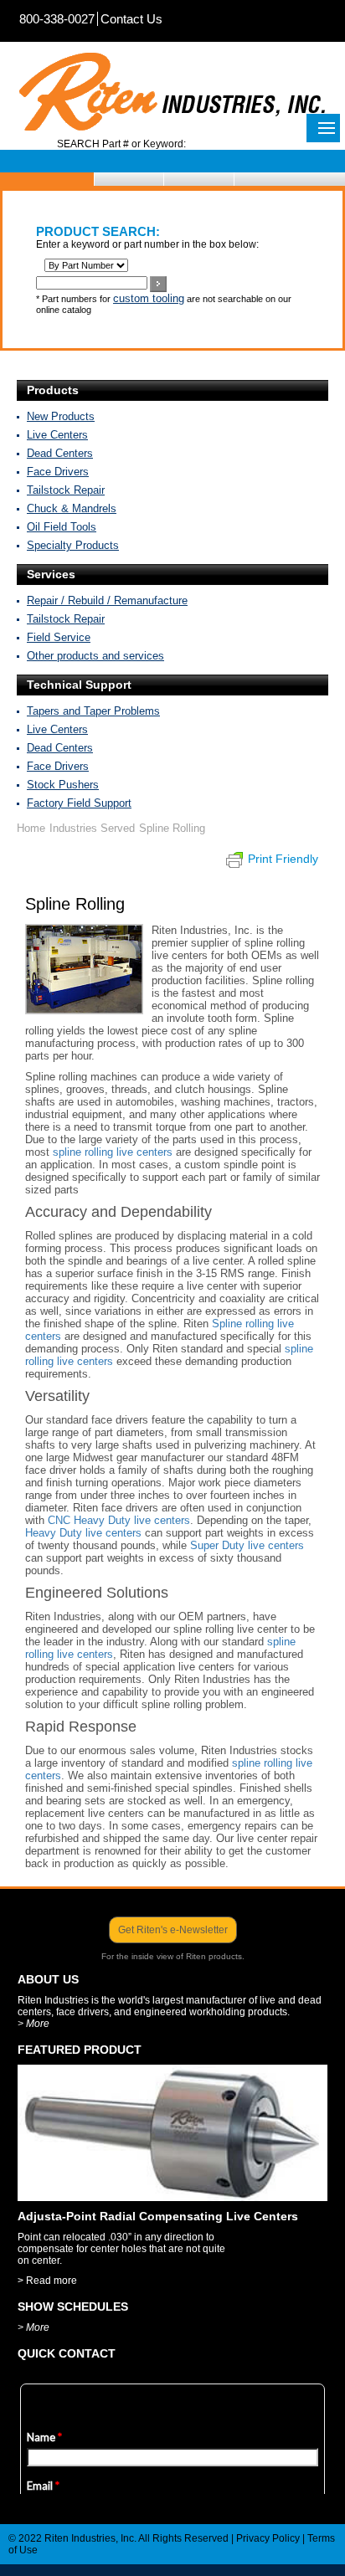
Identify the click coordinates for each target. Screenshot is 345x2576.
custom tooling (149, 298)
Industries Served (92, 828)
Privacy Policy (268, 2538)
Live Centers (57, 435)
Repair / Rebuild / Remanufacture (107, 600)
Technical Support (79, 685)
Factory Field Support (79, 803)
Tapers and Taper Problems (93, 711)
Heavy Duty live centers (83, 1533)
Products (53, 390)
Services (51, 574)
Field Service (59, 637)
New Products (61, 416)
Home (31, 828)
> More (33, 2024)
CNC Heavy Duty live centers (119, 1520)
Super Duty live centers (247, 1545)
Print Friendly (283, 859)
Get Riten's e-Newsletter (173, 1930)
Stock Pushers (63, 785)
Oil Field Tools (62, 527)
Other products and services (95, 656)
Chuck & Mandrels (72, 508)
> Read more (47, 2281)
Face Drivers (58, 472)
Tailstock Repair (66, 490)
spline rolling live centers (113, 1152)
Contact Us (131, 19)
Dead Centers (60, 453)
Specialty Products (73, 545)
